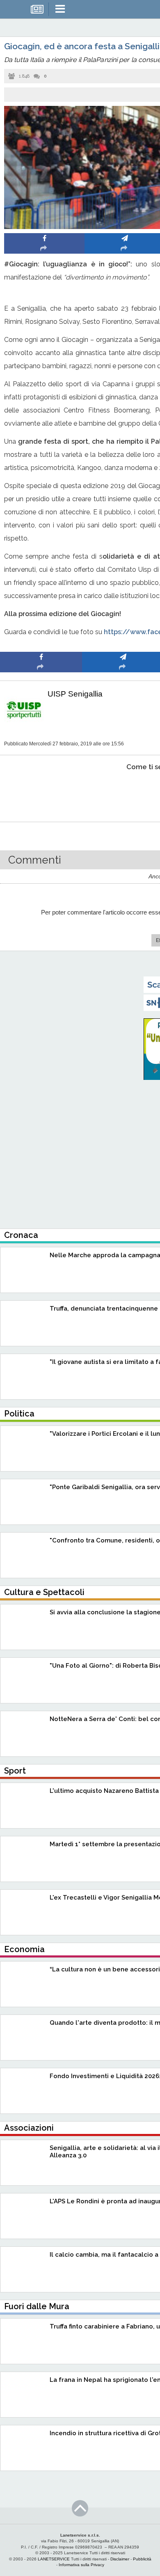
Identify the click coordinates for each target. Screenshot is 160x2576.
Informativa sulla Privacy (81, 2565)
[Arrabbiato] (41, 792)
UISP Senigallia (75, 694)
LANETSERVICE (54, 2559)
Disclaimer (120, 2559)
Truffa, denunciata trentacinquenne (104, 1309)
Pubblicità (142, 2559)
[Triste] (123, 792)
